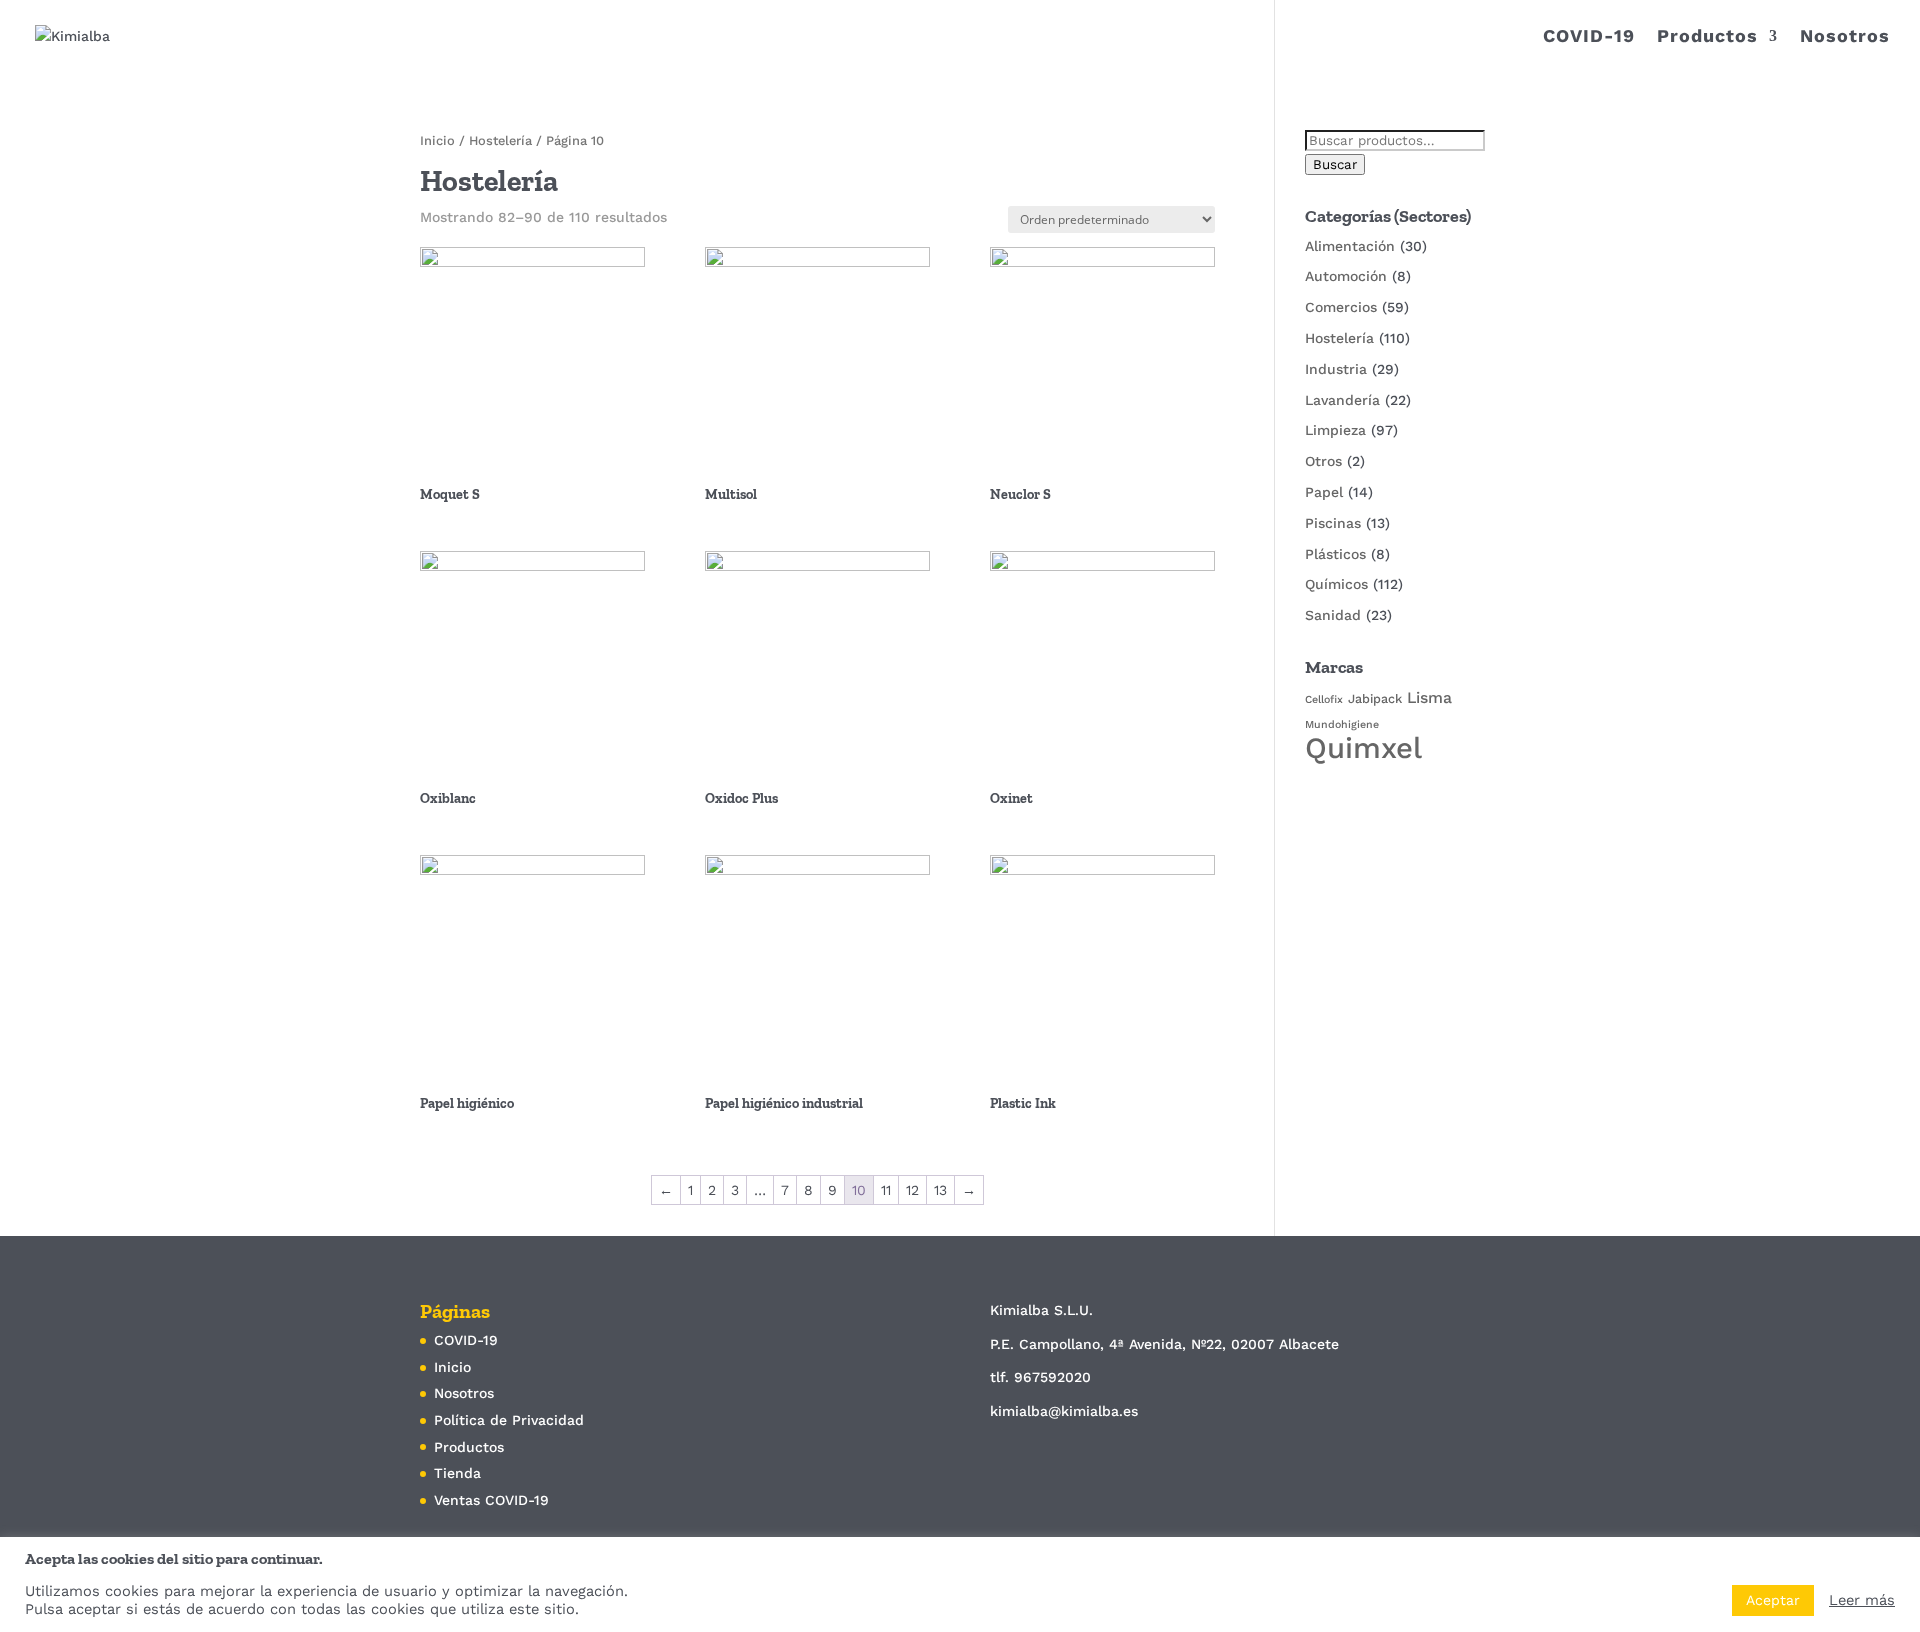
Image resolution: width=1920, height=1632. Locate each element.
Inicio (437, 140)
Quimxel (1363, 748)
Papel (1324, 492)
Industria (1336, 369)
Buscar (1335, 164)
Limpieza (1335, 430)
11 (886, 1190)
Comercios (1341, 307)
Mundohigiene (1342, 724)
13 (940, 1190)
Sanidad (1333, 615)
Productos (1707, 37)
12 (912, 1190)
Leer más (1862, 1600)
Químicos (1336, 584)
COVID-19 (1589, 37)
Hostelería (500, 140)
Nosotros (1845, 37)
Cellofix (1324, 699)
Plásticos (1335, 554)
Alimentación (1350, 246)
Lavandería (1342, 400)
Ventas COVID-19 (491, 1500)
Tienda (457, 1473)
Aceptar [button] (1773, 1600)
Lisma (1429, 697)
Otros (1323, 461)
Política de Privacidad (509, 1420)
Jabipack (1375, 698)
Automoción (1346, 276)
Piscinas (1333, 523)
